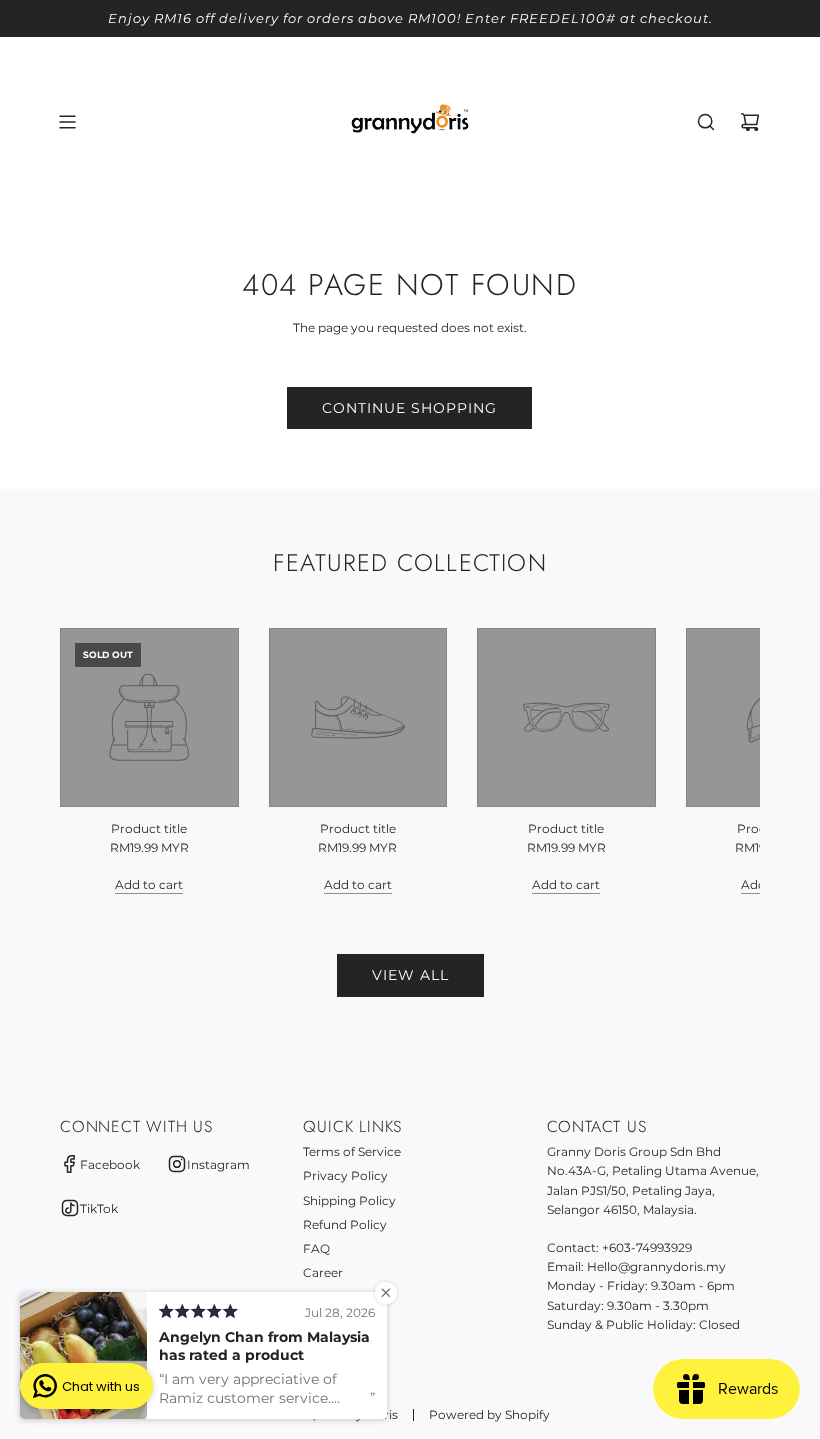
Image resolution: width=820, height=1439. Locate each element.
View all (410, 975)
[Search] (706, 122)
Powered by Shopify (489, 1414)
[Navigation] (67, 122)
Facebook (110, 1164)
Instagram (218, 1164)
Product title (149, 828)
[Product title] (149, 717)
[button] (97, 761)
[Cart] (750, 122)
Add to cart (149, 884)
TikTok (99, 1208)
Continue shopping (409, 408)
